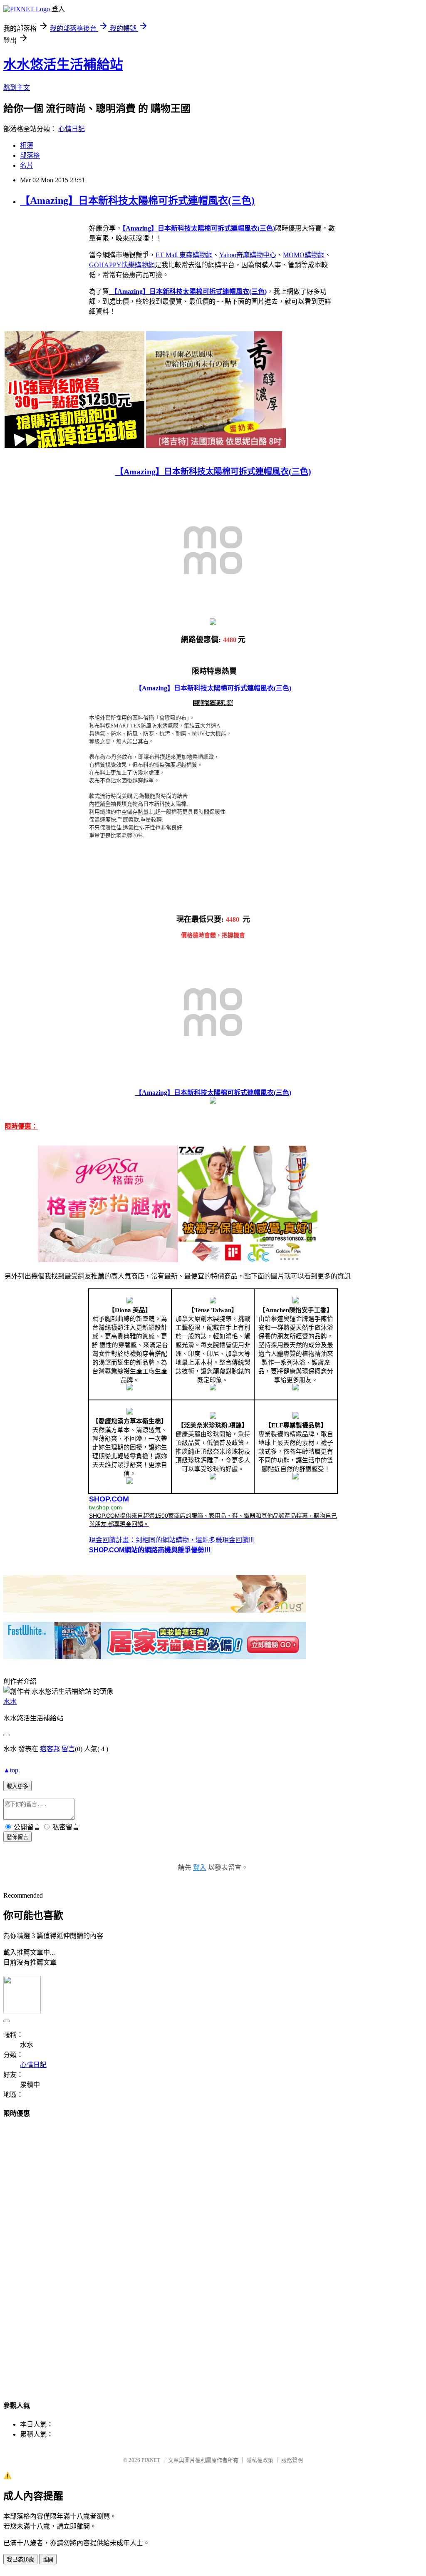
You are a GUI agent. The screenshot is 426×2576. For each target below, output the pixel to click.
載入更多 (17, 1786)
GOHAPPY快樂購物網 (122, 265)
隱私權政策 (260, 2460)
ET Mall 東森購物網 (184, 255)
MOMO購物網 (304, 255)
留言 (68, 1749)
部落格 (30, 155)
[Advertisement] (213, 2251)
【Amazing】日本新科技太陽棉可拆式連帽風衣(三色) (137, 201)
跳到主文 (17, 88)
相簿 (27, 145)
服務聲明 (292, 2460)
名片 (27, 165)
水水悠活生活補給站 (63, 65)
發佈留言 (17, 1837)
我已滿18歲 (20, 2560)
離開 (48, 2560)
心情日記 (72, 129)
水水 (10, 1701)
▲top (11, 1770)
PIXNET (151, 2460)
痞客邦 (50, 1749)
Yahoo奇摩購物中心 (248, 255)
